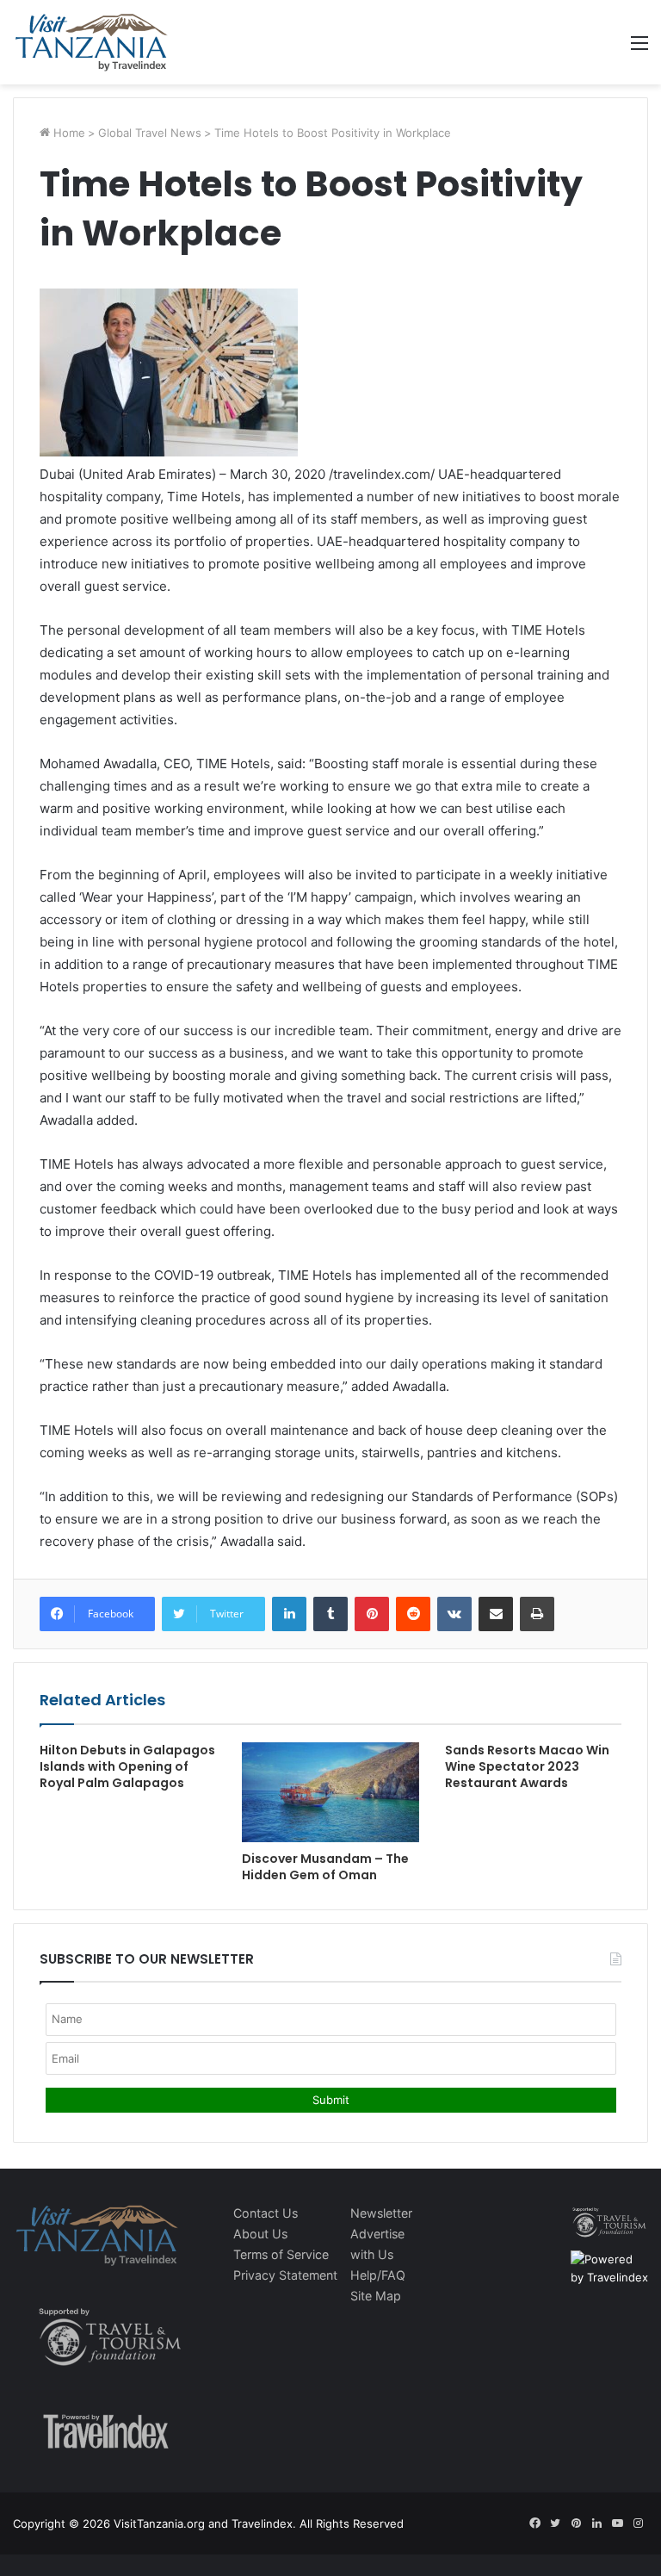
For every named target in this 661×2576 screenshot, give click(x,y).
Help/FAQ (378, 2275)
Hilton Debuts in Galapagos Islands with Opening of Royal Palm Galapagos (127, 1766)
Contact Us (266, 2213)
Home (68, 133)
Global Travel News (150, 133)
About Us (260, 2234)
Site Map (376, 2296)
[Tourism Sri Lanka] (91, 42)
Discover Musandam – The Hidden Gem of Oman (325, 1867)
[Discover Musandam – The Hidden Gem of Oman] (330, 1792)
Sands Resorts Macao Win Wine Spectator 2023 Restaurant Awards (527, 1766)
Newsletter (381, 2213)
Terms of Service (281, 2254)
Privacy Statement (285, 2275)
